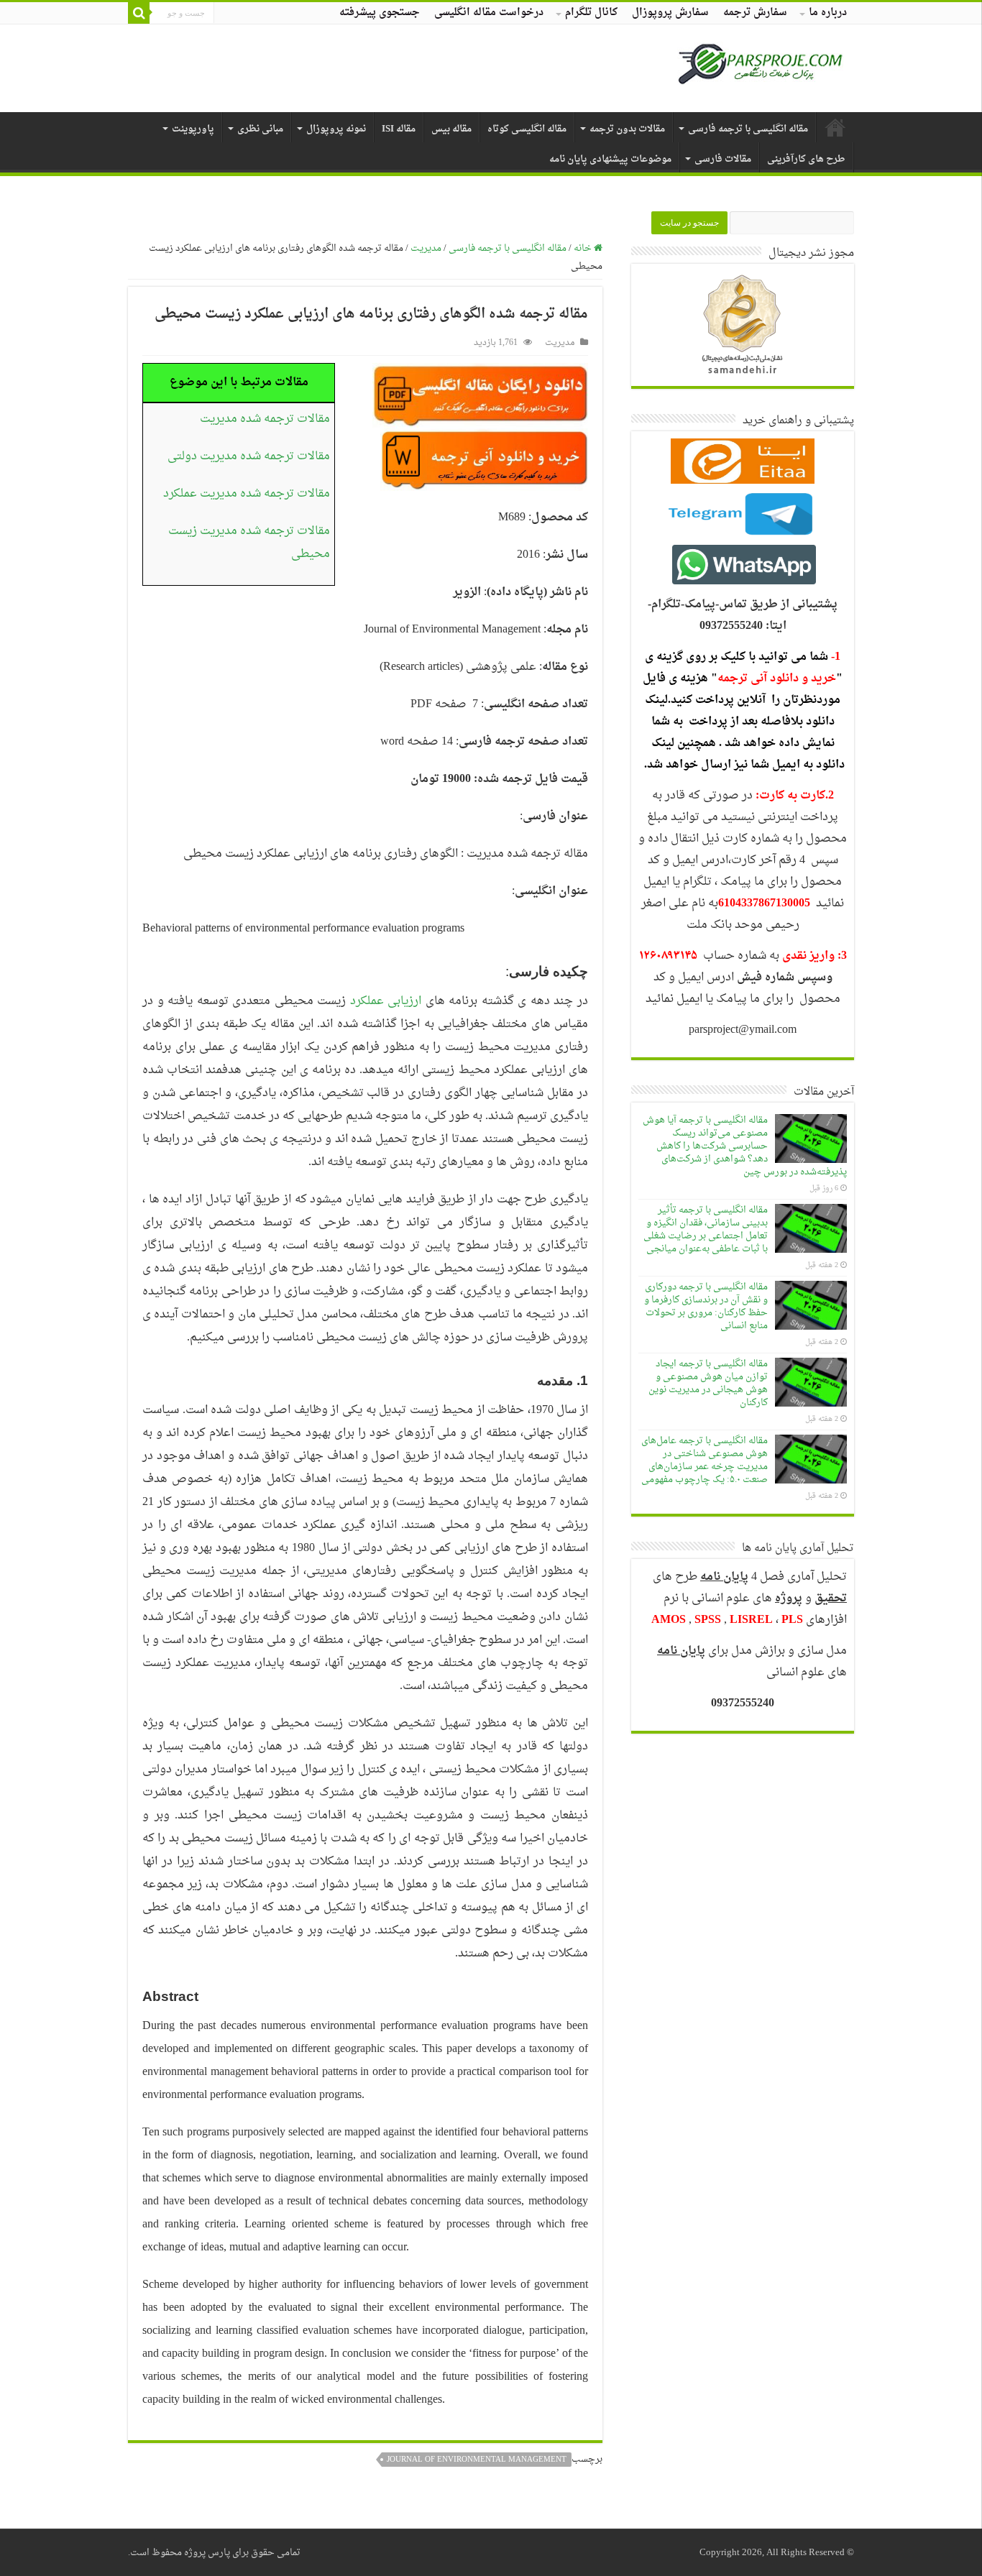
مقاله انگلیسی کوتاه (527, 129)
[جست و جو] (139, 13)
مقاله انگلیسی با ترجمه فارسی (748, 129)
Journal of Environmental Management (477, 2460)
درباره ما (828, 13)
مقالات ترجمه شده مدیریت (265, 419)
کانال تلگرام (591, 13)
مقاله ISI (399, 129)
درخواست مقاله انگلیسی (489, 13)
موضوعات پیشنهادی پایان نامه (610, 159)
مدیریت (426, 248)
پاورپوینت (193, 129)
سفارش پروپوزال (670, 13)
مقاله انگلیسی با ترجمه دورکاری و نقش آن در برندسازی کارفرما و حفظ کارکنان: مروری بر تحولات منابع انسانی (706, 1306)
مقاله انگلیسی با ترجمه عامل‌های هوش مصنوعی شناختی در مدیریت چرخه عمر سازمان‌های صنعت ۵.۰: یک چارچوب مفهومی (705, 1460)
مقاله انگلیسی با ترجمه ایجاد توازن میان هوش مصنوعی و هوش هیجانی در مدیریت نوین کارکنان (708, 1383)
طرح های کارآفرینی (806, 159)
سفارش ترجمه (755, 13)
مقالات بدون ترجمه (627, 129)
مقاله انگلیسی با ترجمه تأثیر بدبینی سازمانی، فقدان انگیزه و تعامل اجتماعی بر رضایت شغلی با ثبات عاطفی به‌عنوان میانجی (706, 1229)
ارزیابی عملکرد (386, 1001)
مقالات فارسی (723, 159)
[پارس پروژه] (760, 68)
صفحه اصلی (835, 127)
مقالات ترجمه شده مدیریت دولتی (249, 456)
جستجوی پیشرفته (380, 13)
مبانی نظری (260, 129)
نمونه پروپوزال (336, 129)
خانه (584, 248)
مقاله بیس (451, 129)
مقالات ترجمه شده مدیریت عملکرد (247, 494)
